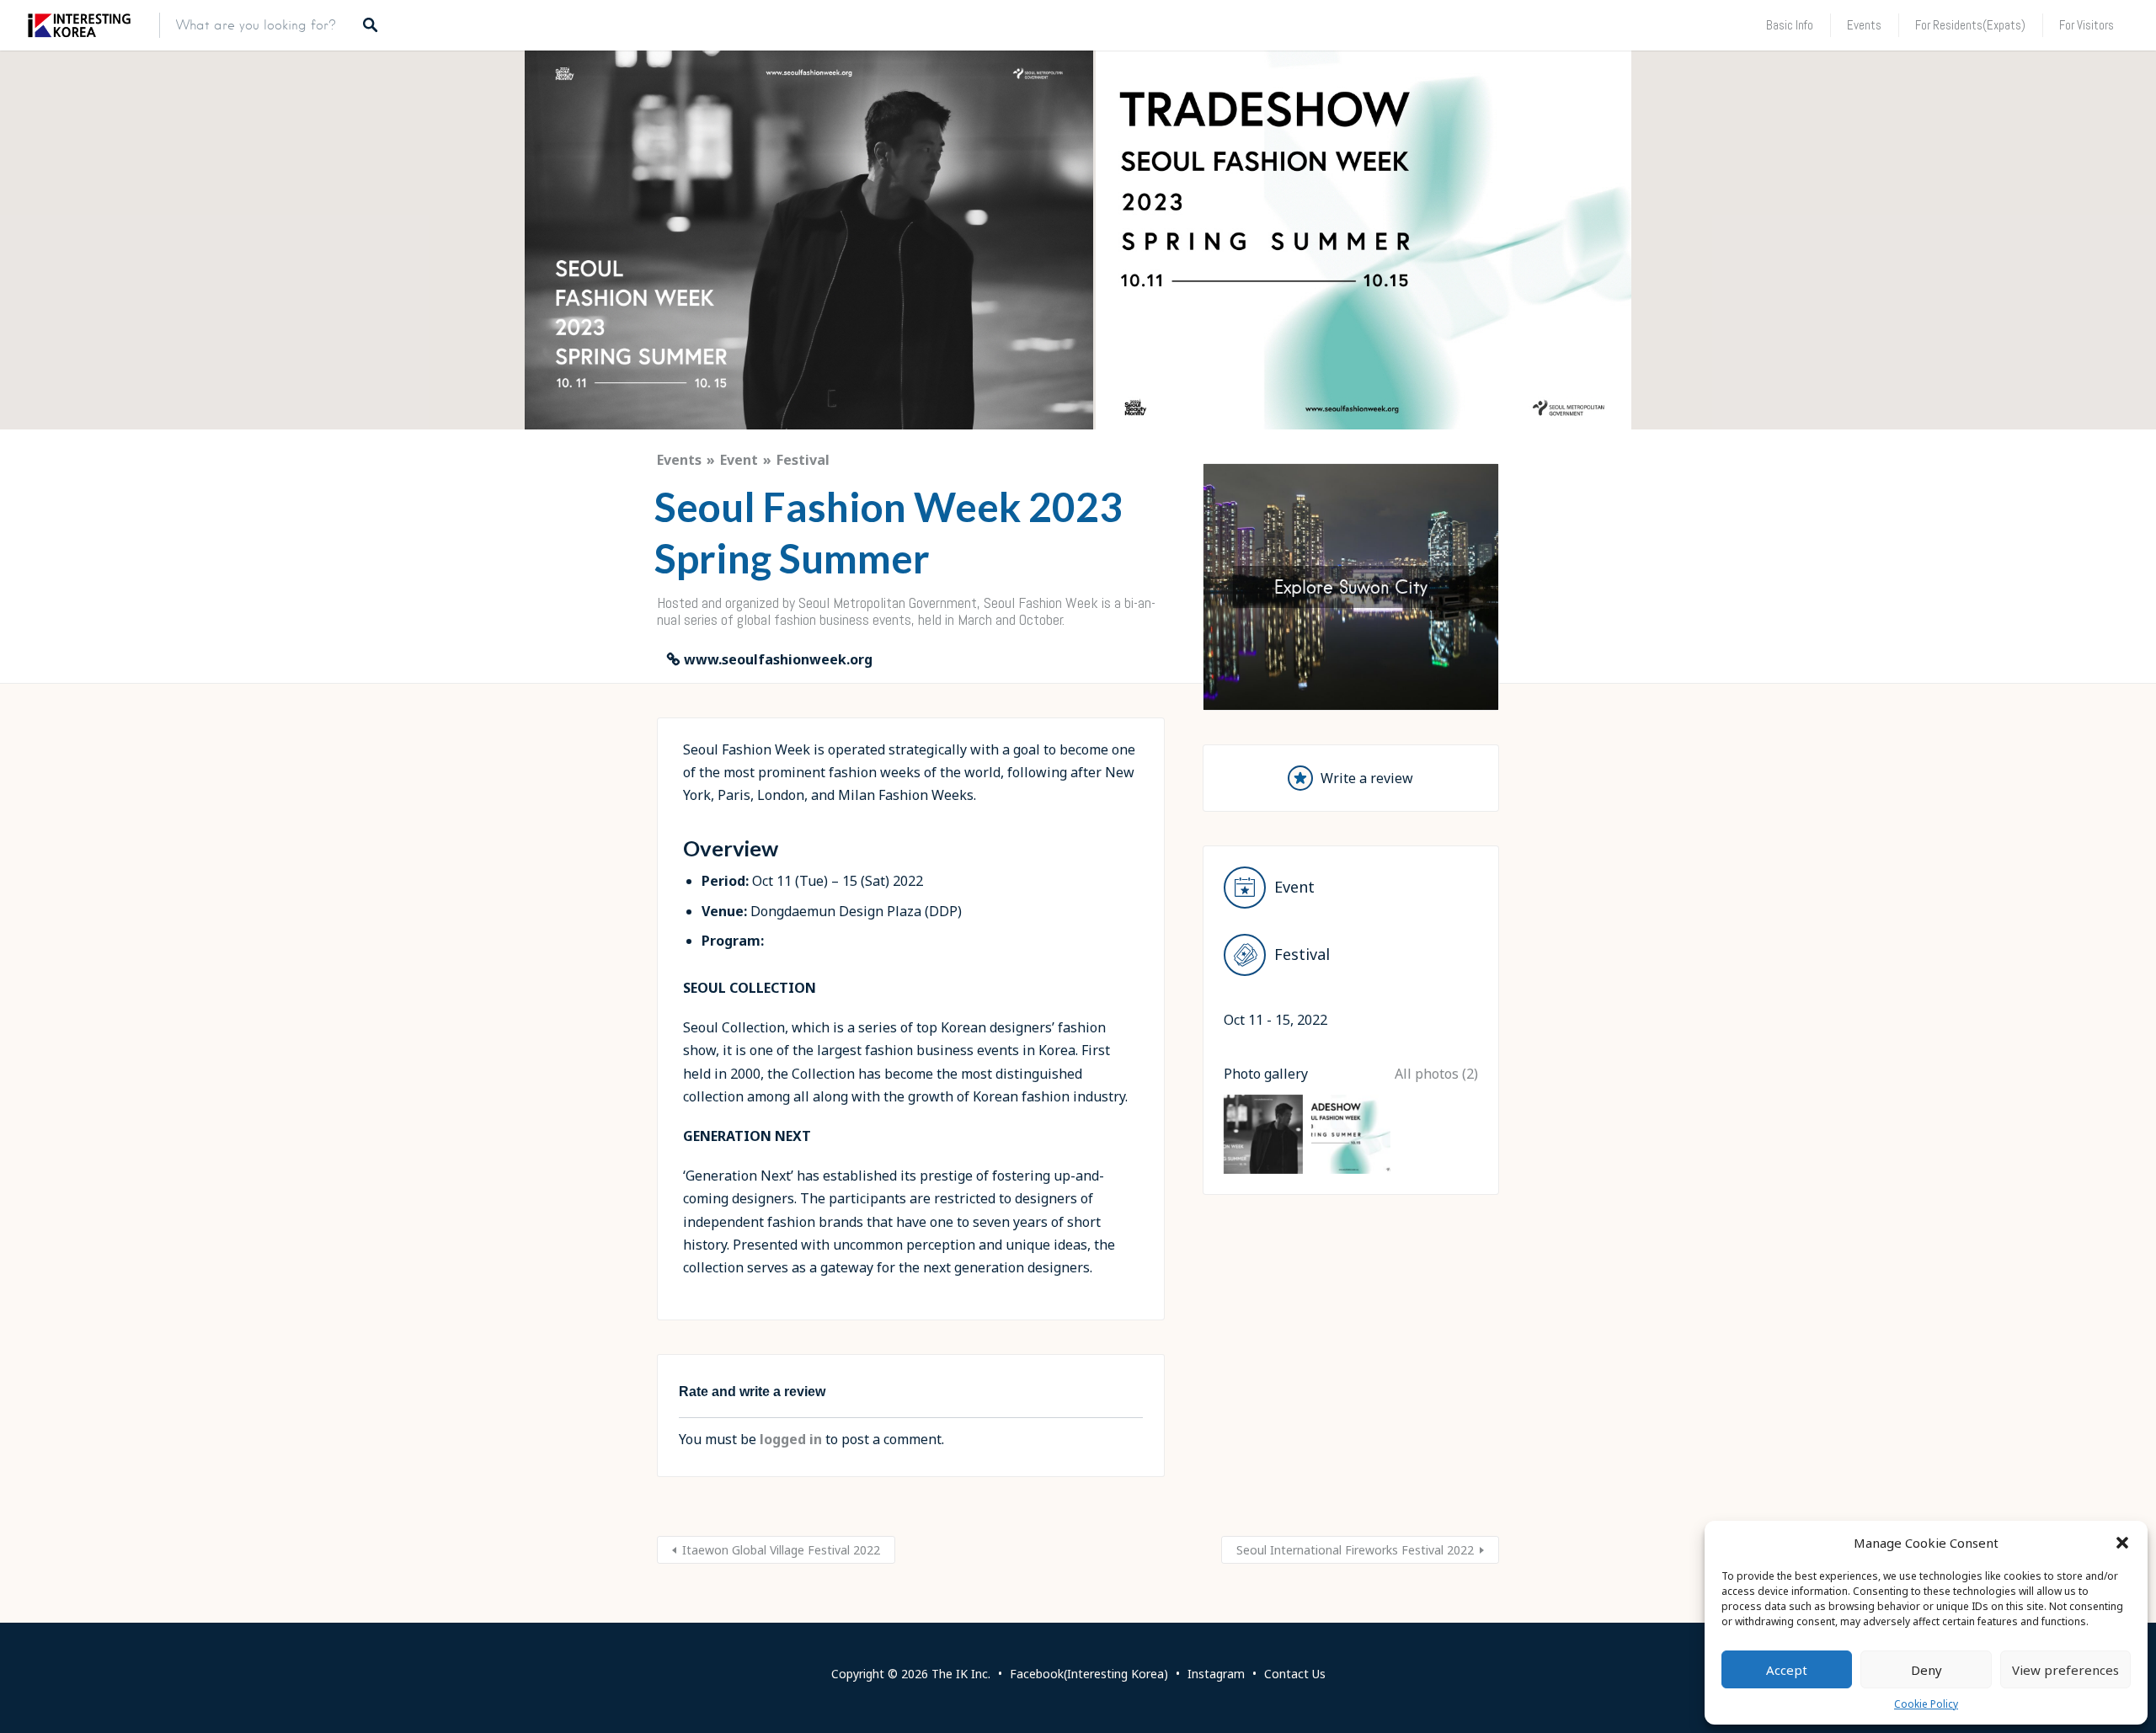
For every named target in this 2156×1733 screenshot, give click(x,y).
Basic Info (1790, 25)
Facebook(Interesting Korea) (1089, 1674)
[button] (2122, 1543)
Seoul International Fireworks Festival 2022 (1355, 1550)
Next (1528, 583)
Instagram (1216, 1674)
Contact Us (1295, 1674)
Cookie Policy (1926, 1704)
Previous (1174, 583)
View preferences (2065, 1670)
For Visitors (2087, 25)
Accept (1787, 1670)
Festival (803, 460)
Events (1864, 25)
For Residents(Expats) (1970, 25)
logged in (791, 1439)
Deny (1927, 1670)
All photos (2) (1436, 1074)
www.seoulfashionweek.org (778, 659)
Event (739, 460)
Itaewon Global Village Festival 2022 (781, 1550)
